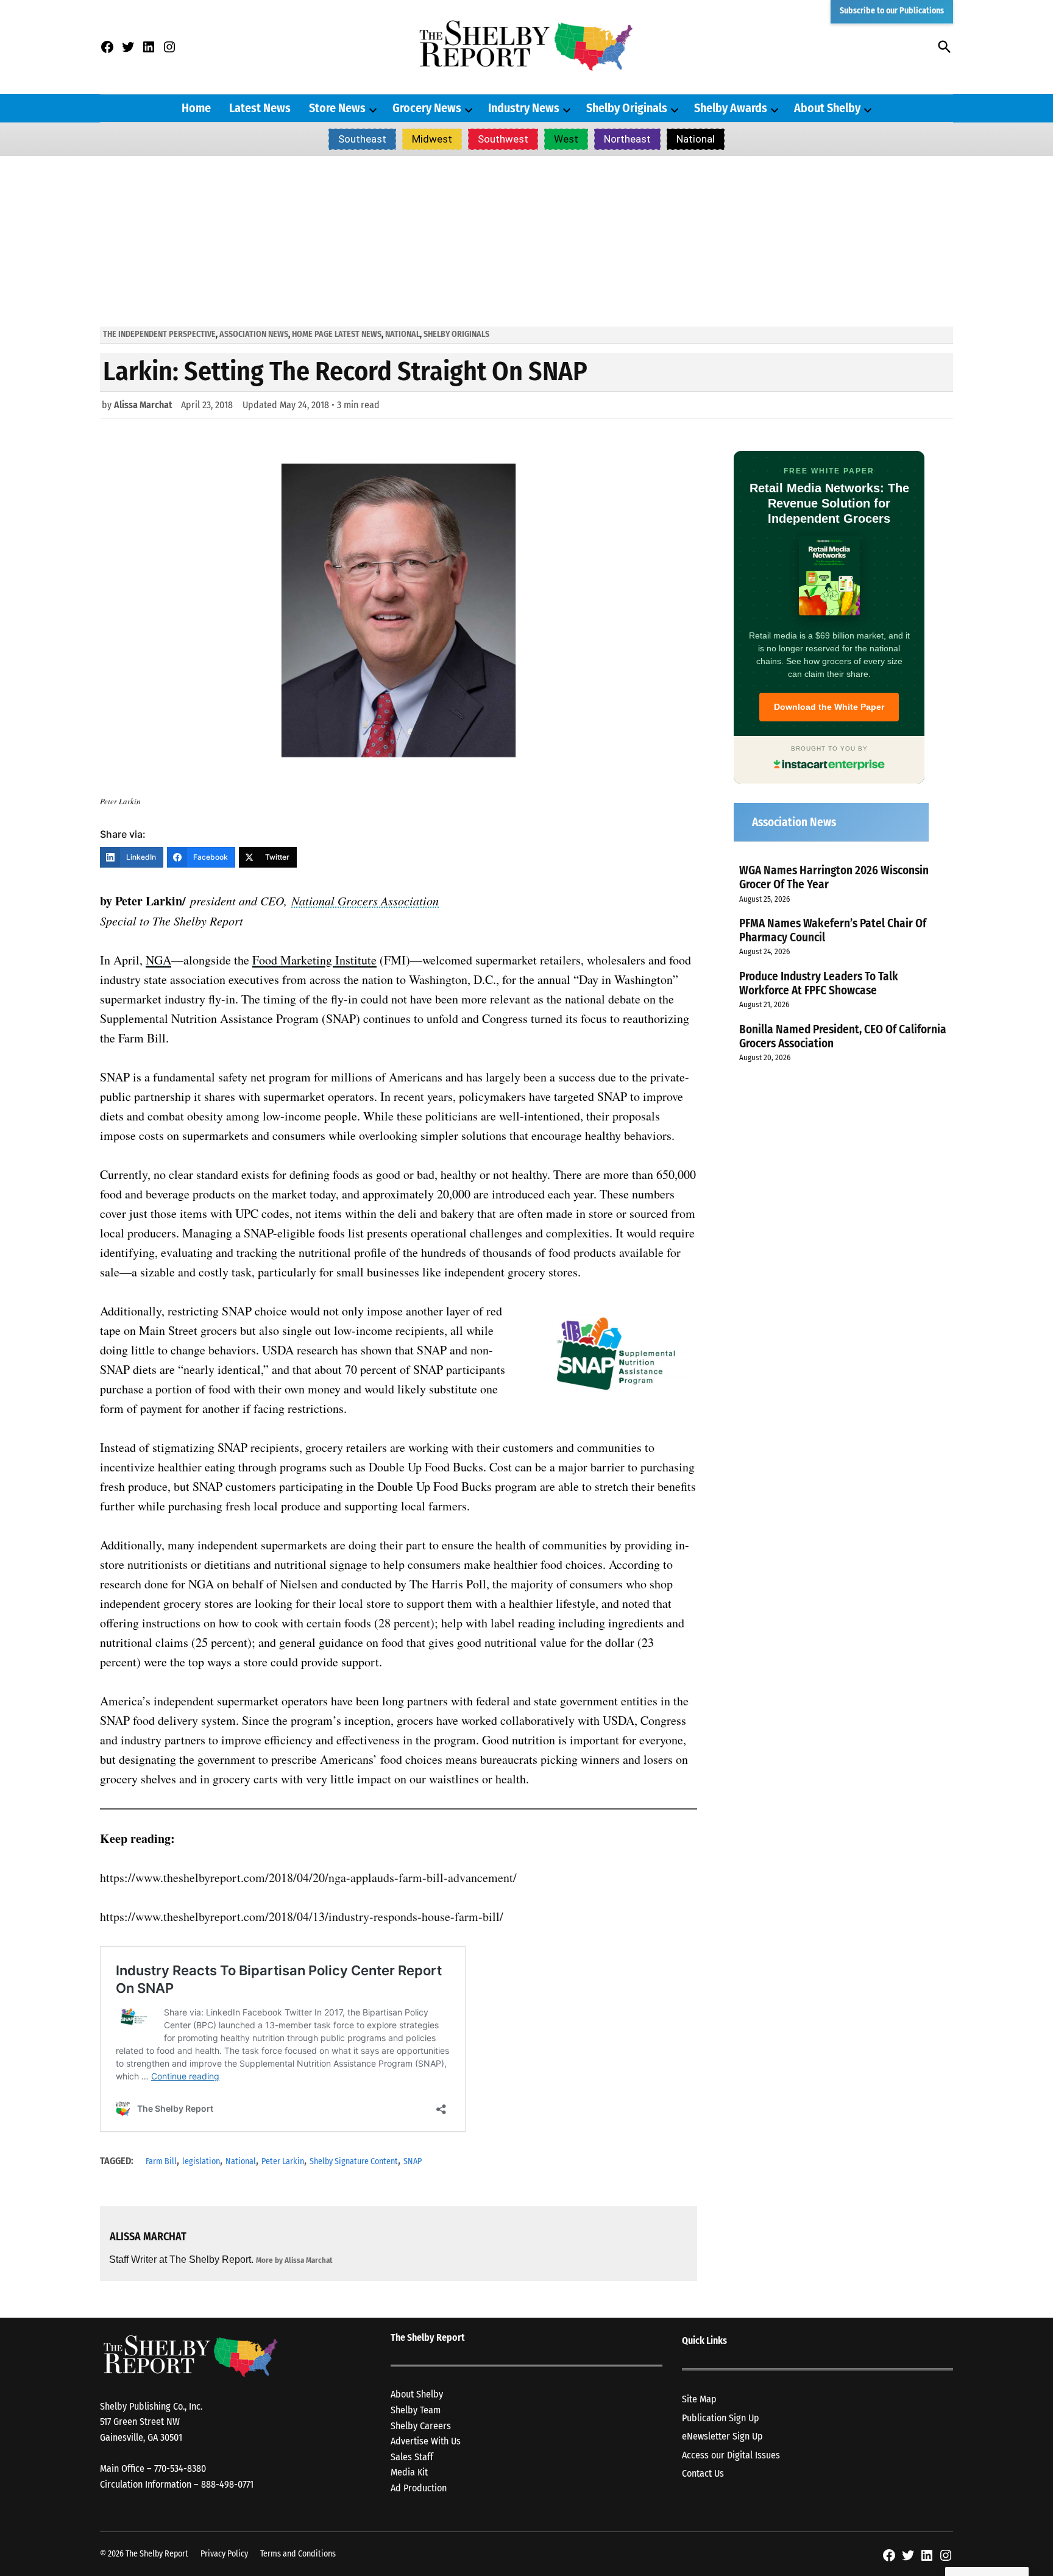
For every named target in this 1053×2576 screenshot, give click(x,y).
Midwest (432, 139)
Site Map (699, 2399)
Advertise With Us (426, 2441)
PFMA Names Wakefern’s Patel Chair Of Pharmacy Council (833, 930)
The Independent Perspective (159, 334)
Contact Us (703, 2473)
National (696, 139)
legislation (201, 2161)
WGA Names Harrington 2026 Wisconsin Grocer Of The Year (834, 877)
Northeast (627, 139)
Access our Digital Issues (731, 2455)
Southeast (362, 139)
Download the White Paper (829, 707)
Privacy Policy (224, 2554)
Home (196, 108)
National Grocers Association (365, 901)
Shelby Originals (627, 108)
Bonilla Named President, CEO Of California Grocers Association (843, 1036)
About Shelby (827, 108)
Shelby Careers (421, 2426)
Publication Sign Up (721, 2418)
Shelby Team (416, 2410)
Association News (254, 334)
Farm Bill (161, 2161)
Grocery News (427, 108)
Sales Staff (412, 2457)
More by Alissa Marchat (294, 2260)
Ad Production (419, 2488)
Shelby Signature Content (354, 2161)
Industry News (524, 108)
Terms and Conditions (298, 2554)
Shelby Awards (731, 108)
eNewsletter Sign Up (722, 2436)
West (566, 139)
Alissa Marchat (143, 405)
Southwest (503, 139)
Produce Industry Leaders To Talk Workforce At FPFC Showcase (819, 983)
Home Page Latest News (337, 334)
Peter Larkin (283, 2161)
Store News (337, 108)
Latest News (260, 108)
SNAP (413, 2161)
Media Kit (409, 2472)
